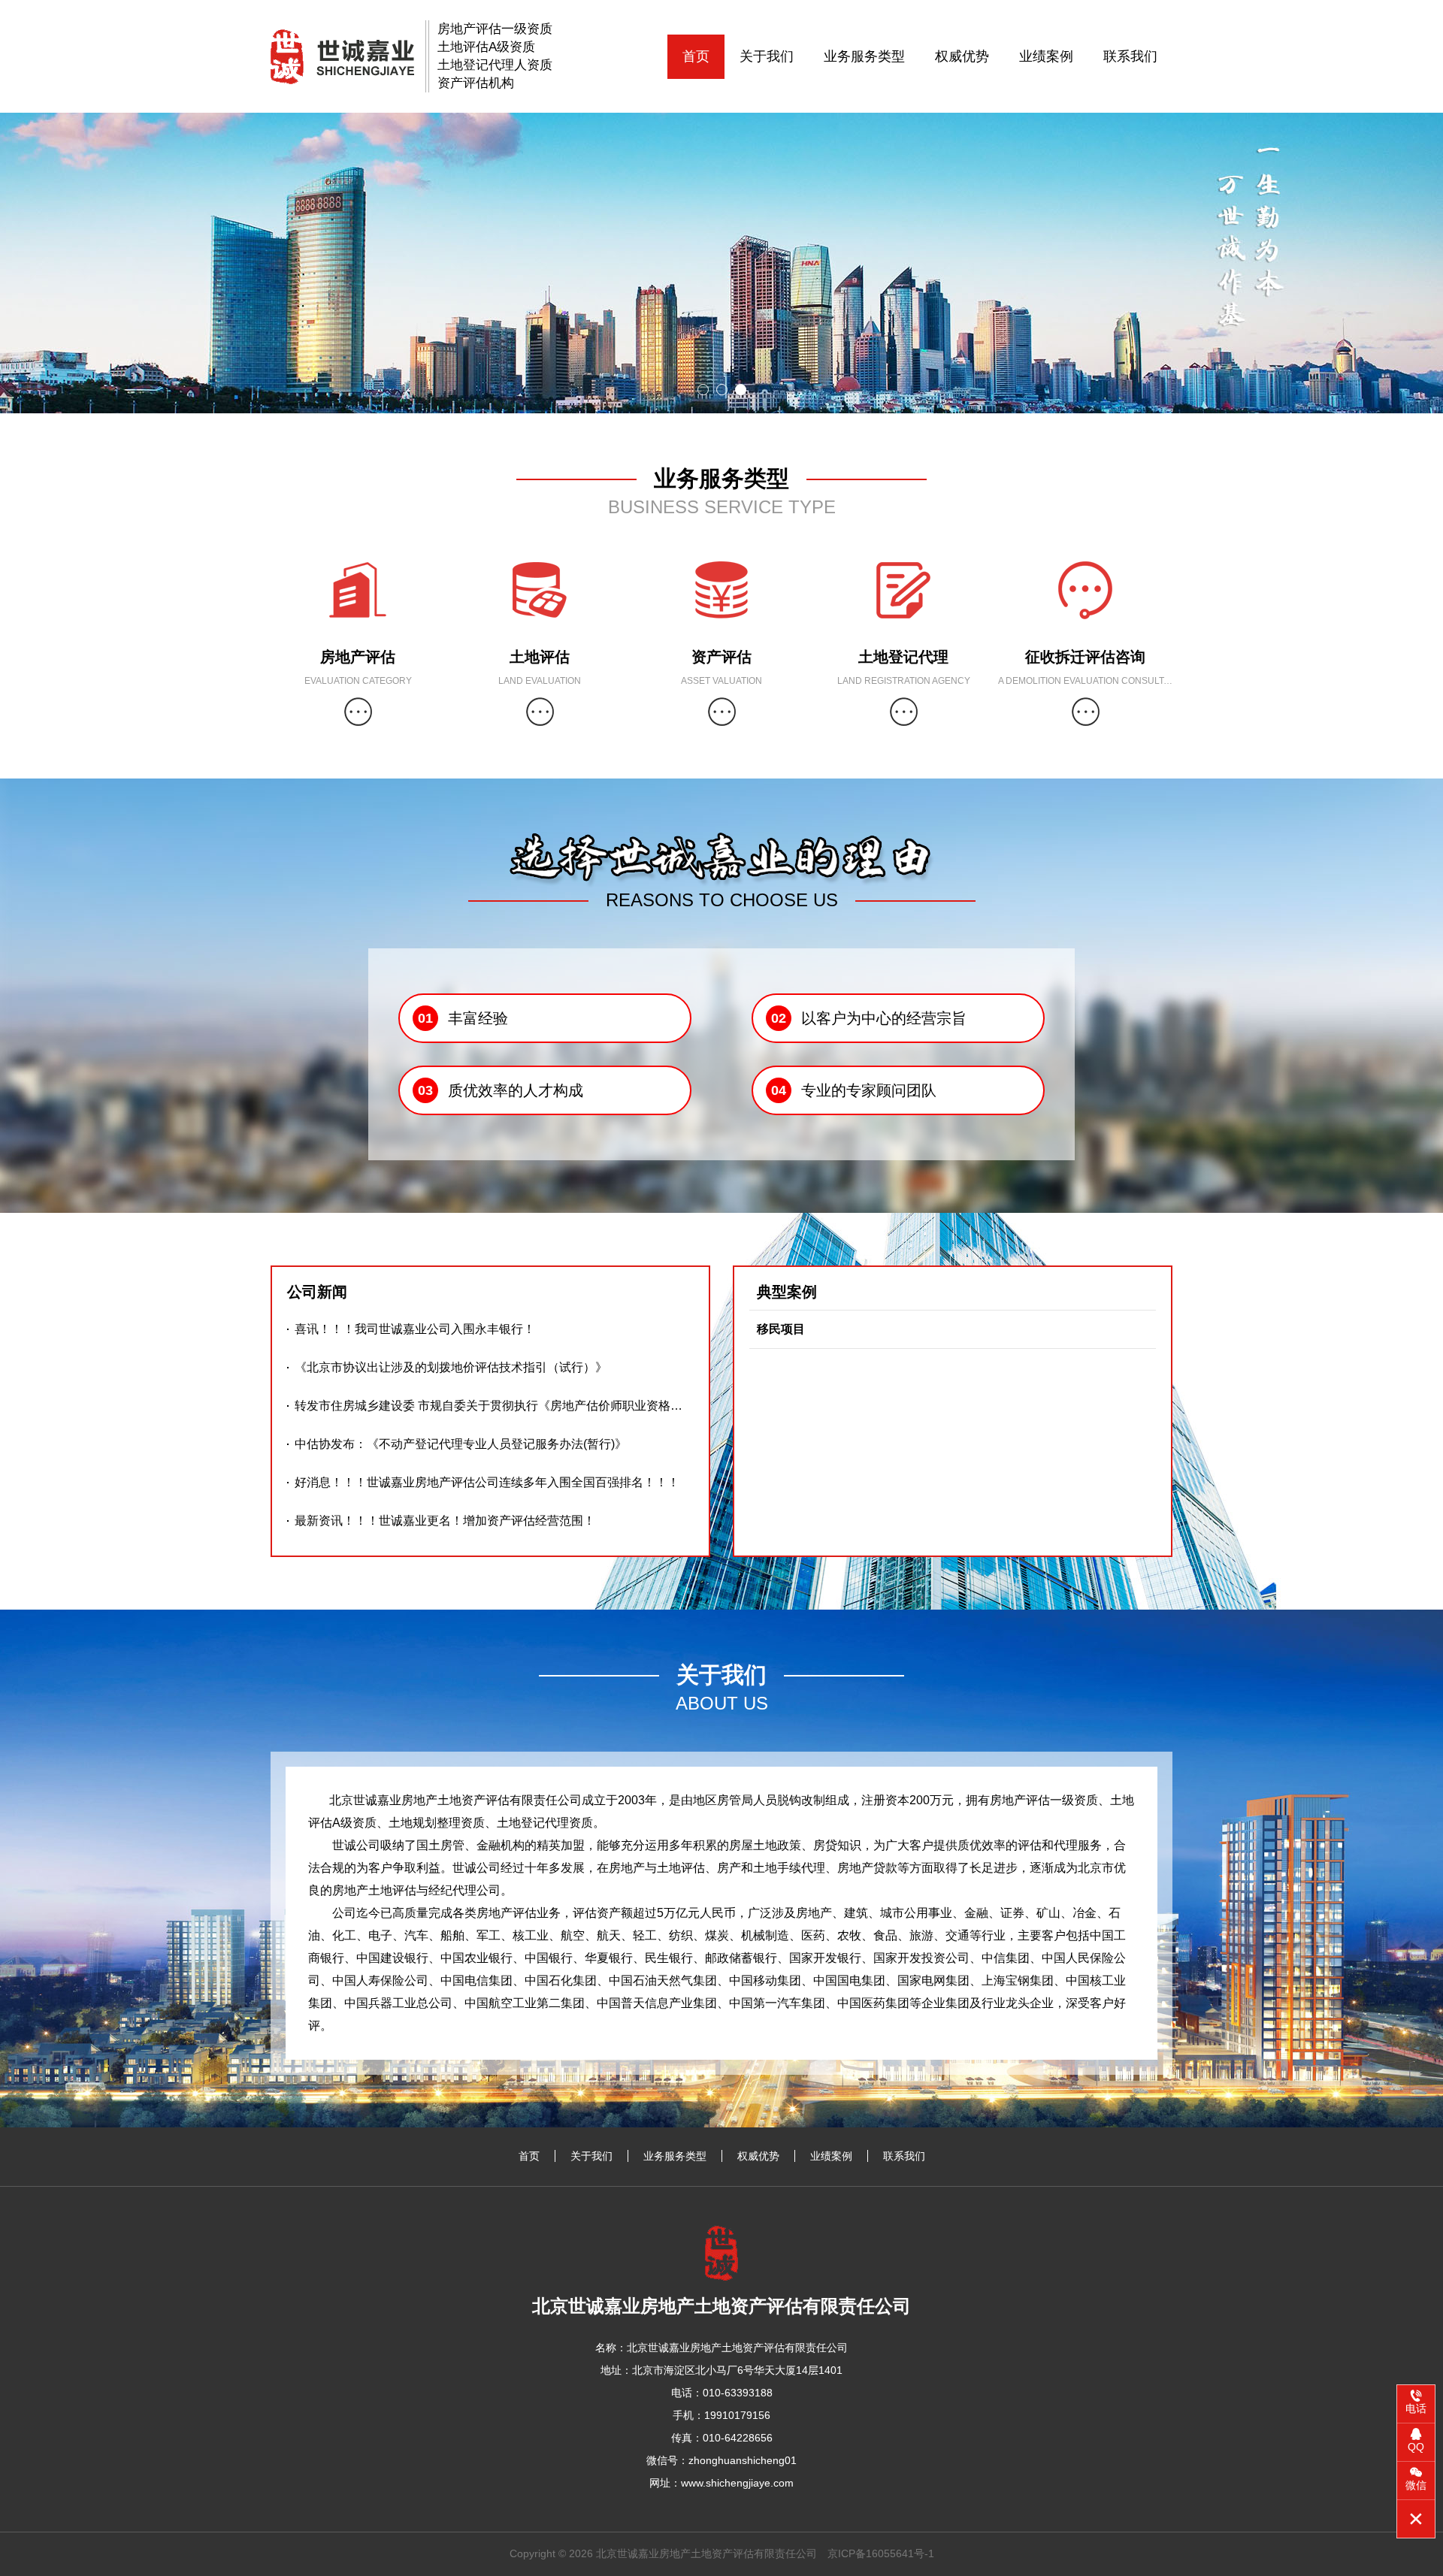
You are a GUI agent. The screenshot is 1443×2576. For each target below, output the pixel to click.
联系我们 (1130, 56)
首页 (696, 56)
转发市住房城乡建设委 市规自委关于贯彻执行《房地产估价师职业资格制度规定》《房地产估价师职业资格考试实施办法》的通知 (494, 1406)
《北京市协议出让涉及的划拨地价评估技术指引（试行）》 (451, 1367)
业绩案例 (1046, 56)
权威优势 (962, 56)
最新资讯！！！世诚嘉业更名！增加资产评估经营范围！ (445, 1521)
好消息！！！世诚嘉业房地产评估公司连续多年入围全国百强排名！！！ (487, 1482)
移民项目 (781, 1329)
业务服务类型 (864, 56)
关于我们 (767, 56)
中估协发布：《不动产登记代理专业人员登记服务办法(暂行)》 (461, 1444)
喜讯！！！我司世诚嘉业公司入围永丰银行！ (415, 1329)
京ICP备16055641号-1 (881, 2553)
